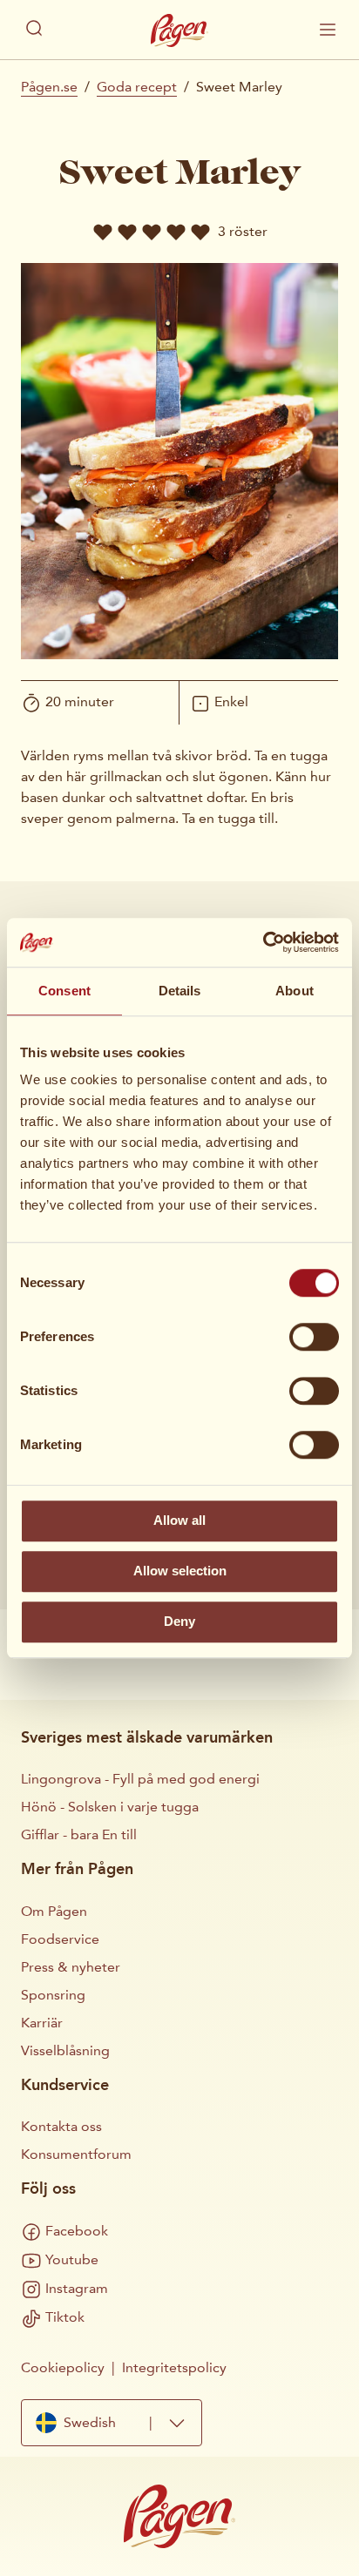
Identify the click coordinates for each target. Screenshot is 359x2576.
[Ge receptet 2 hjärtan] (127, 232)
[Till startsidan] (179, 30)
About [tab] (295, 991)
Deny (179, 1621)
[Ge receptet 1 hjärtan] (103, 232)
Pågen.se (49, 87)
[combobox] (112, 2423)
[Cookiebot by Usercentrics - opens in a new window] (263, 942)
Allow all (179, 1520)
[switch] (314, 1337)
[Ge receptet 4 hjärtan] (176, 232)
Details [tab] (180, 991)
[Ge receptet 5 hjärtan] (200, 232)
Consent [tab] (64, 991)
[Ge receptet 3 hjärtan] (152, 232)
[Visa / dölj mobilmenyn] (328, 30)
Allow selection (180, 1571)
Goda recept (137, 87)
